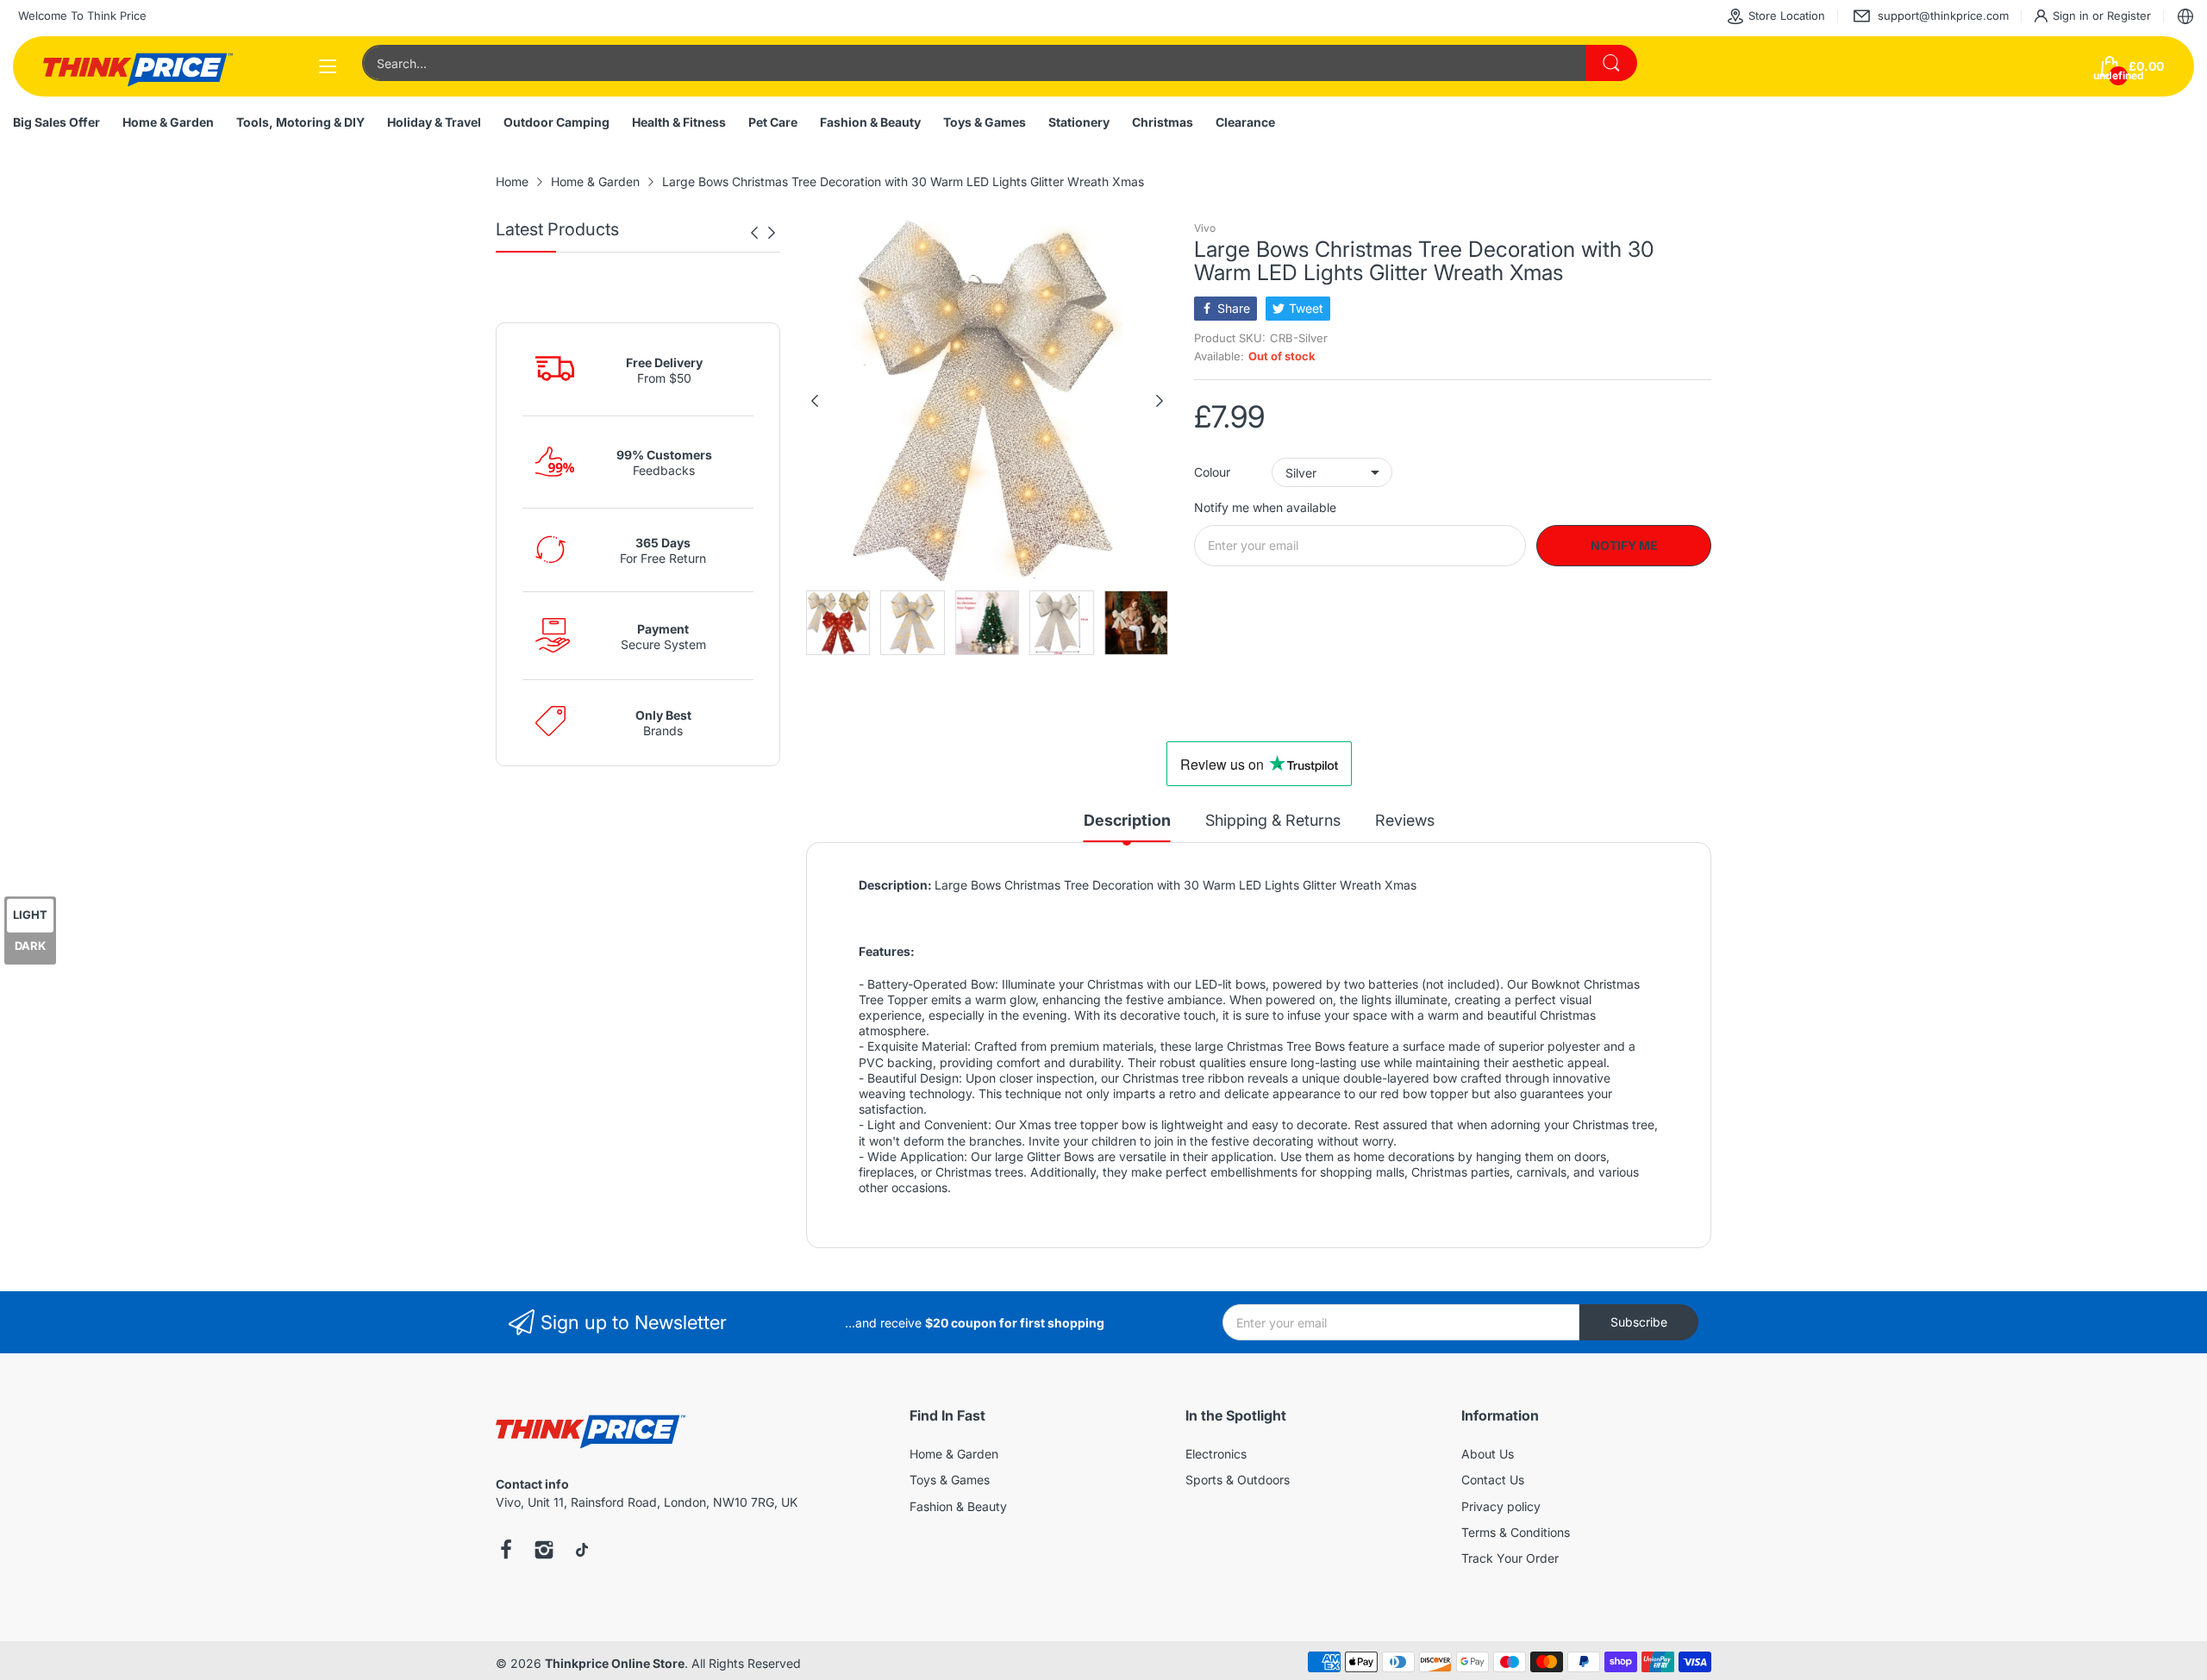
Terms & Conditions (1516, 1532)
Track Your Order (1510, 1558)
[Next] (754, 233)
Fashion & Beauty (958, 1506)
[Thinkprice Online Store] (138, 66)
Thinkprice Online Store (615, 1663)
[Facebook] (506, 1552)
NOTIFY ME (1624, 545)
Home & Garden (954, 1454)
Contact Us (1493, 1480)
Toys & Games (950, 1480)
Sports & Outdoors (1238, 1480)
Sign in (2073, 16)
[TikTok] (582, 1552)
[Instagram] (544, 1552)
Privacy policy (1501, 1506)
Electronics (1216, 1454)
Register (2129, 16)
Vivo (1205, 228)
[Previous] (772, 233)
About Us (1488, 1454)
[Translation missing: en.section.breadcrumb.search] (1611, 63)
